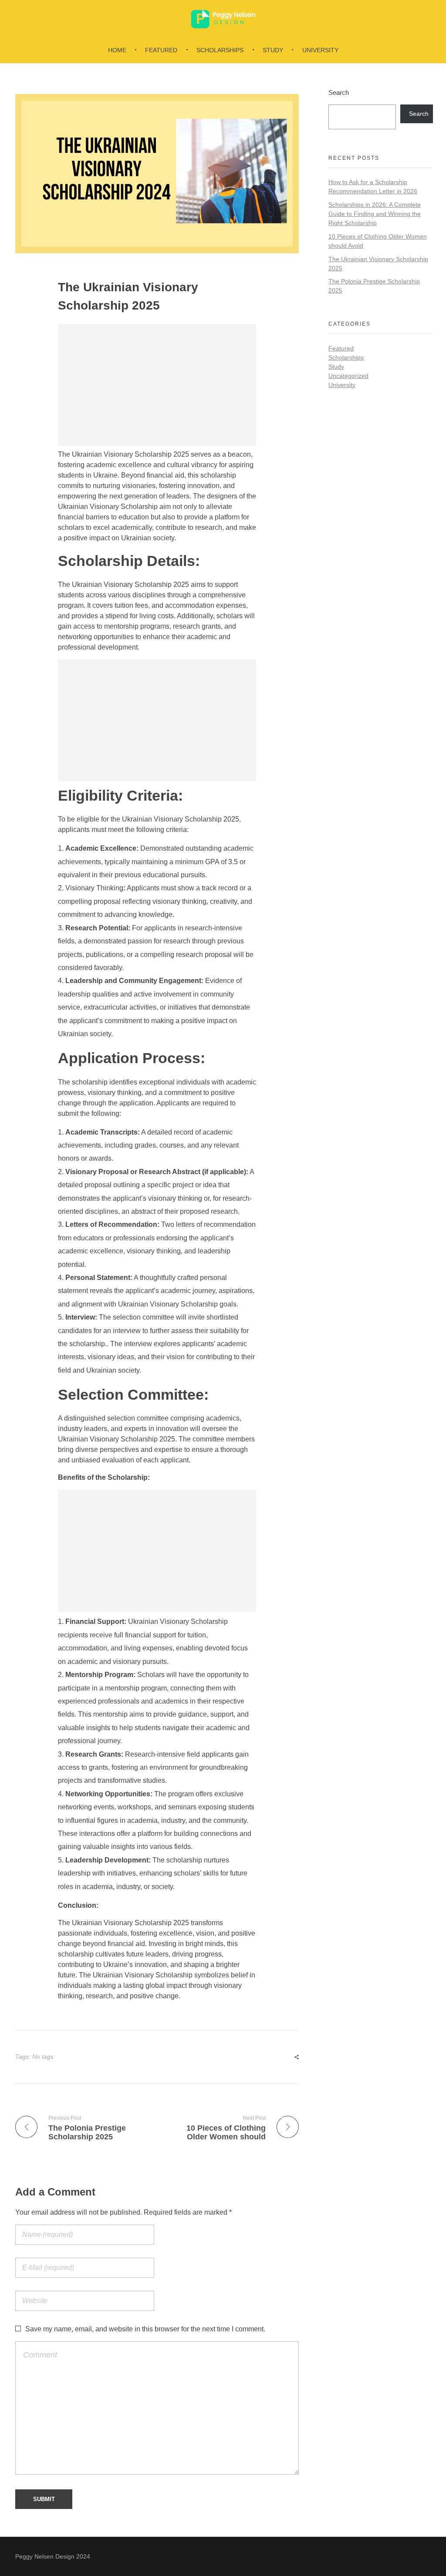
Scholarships (346, 357)
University (342, 385)
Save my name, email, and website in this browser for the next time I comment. (145, 2329)
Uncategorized (348, 376)
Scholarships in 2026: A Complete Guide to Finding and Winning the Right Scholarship (375, 214)
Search (339, 93)
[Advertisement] (159, 386)
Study (336, 367)
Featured (341, 348)
